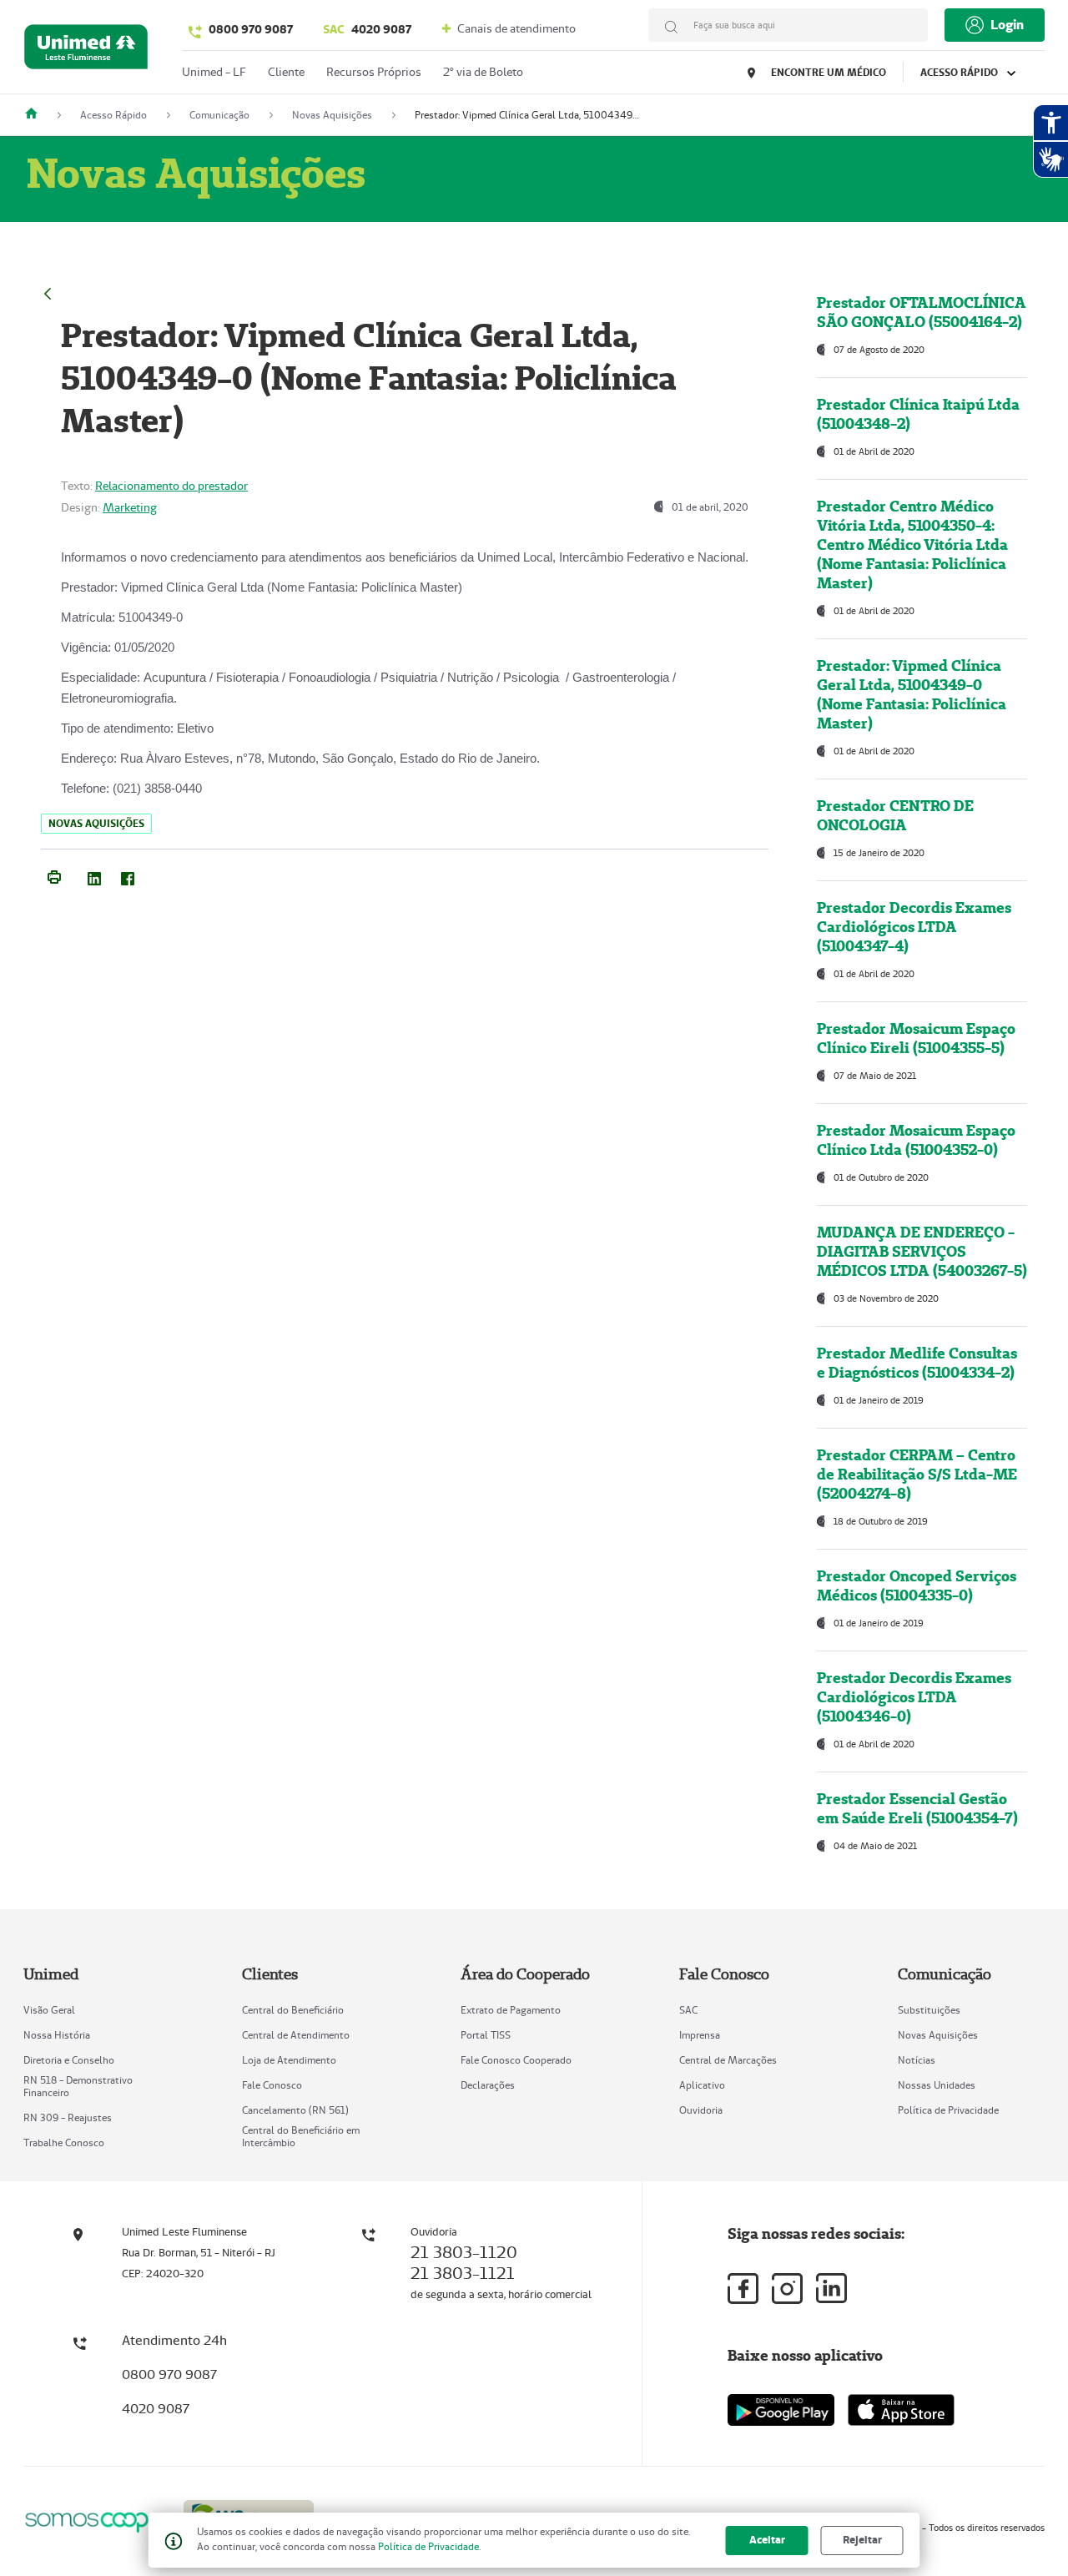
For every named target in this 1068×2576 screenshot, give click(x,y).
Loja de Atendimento (289, 2060)
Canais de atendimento (515, 28)
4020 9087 (367, 29)
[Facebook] (128, 875)
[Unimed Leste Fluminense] (38, 115)
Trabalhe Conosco (64, 2142)
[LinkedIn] (94, 875)
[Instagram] (787, 2289)
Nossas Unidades (937, 2085)
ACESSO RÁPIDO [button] (960, 72)
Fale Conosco (272, 2085)
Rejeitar (862, 2540)
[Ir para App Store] (901, 2410)
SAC (688, 2010)
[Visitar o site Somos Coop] (93, 2520)
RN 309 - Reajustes (68, 2117)
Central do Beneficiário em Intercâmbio (301, 2136)
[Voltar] (48, 292)
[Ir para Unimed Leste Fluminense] (86, 50)
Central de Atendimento (296, 2035)
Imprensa (700, 2035)
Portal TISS (486, 2035)
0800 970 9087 (251, 29)
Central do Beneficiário (293, 2010)
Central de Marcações (728, 2060)
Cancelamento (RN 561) (295, 2110)
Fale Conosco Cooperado (516, 2060)
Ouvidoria (701, 2110)
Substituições (929, 2010)
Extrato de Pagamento (511, 2010)
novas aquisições (96, 823)
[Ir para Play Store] (781, 2410)
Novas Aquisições (938, 2035)
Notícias (917, 2060)
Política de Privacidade (948, 2110)
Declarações (488, 2085)
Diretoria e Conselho (69, 2060)
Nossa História (57, 2035)
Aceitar (767, 2540)
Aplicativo (702, 2085)
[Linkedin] (831, 2288)
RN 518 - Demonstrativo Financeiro (78, 2086)
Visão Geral (49, 2010)
